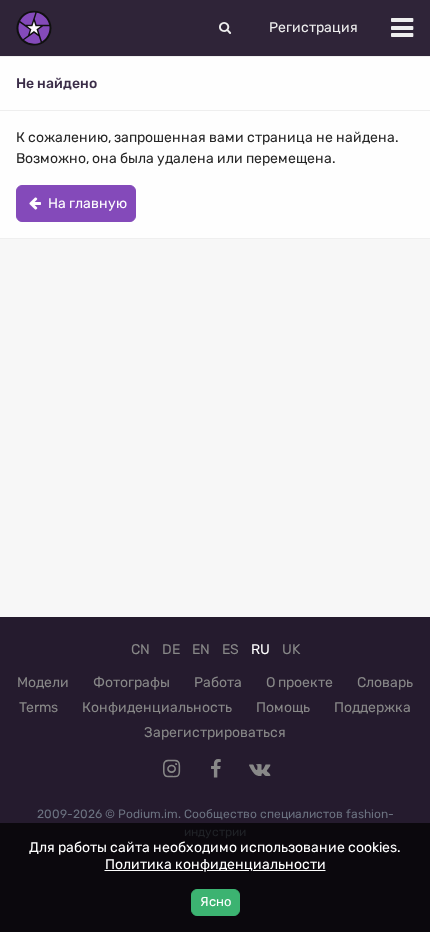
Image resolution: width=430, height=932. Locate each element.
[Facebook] (215, 769)
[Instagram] (171, 769)
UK (291, 649)
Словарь (385, 682)
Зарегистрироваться (215, 732)
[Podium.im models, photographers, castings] (34, 28)
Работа (218, 682)
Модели (43, 682)
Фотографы (131, 682)
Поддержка (372, 707)
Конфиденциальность (157, 707)
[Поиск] (225, 28)
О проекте (299, 682)
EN (201, 649)
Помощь (283, 707)
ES (230, 649)
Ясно (215, 901)
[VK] (259, 769)
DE (171, 649)
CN (140, 649)
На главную (86, 203)
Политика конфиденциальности (215, 864)
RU (260, 649)
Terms (38, 707)
